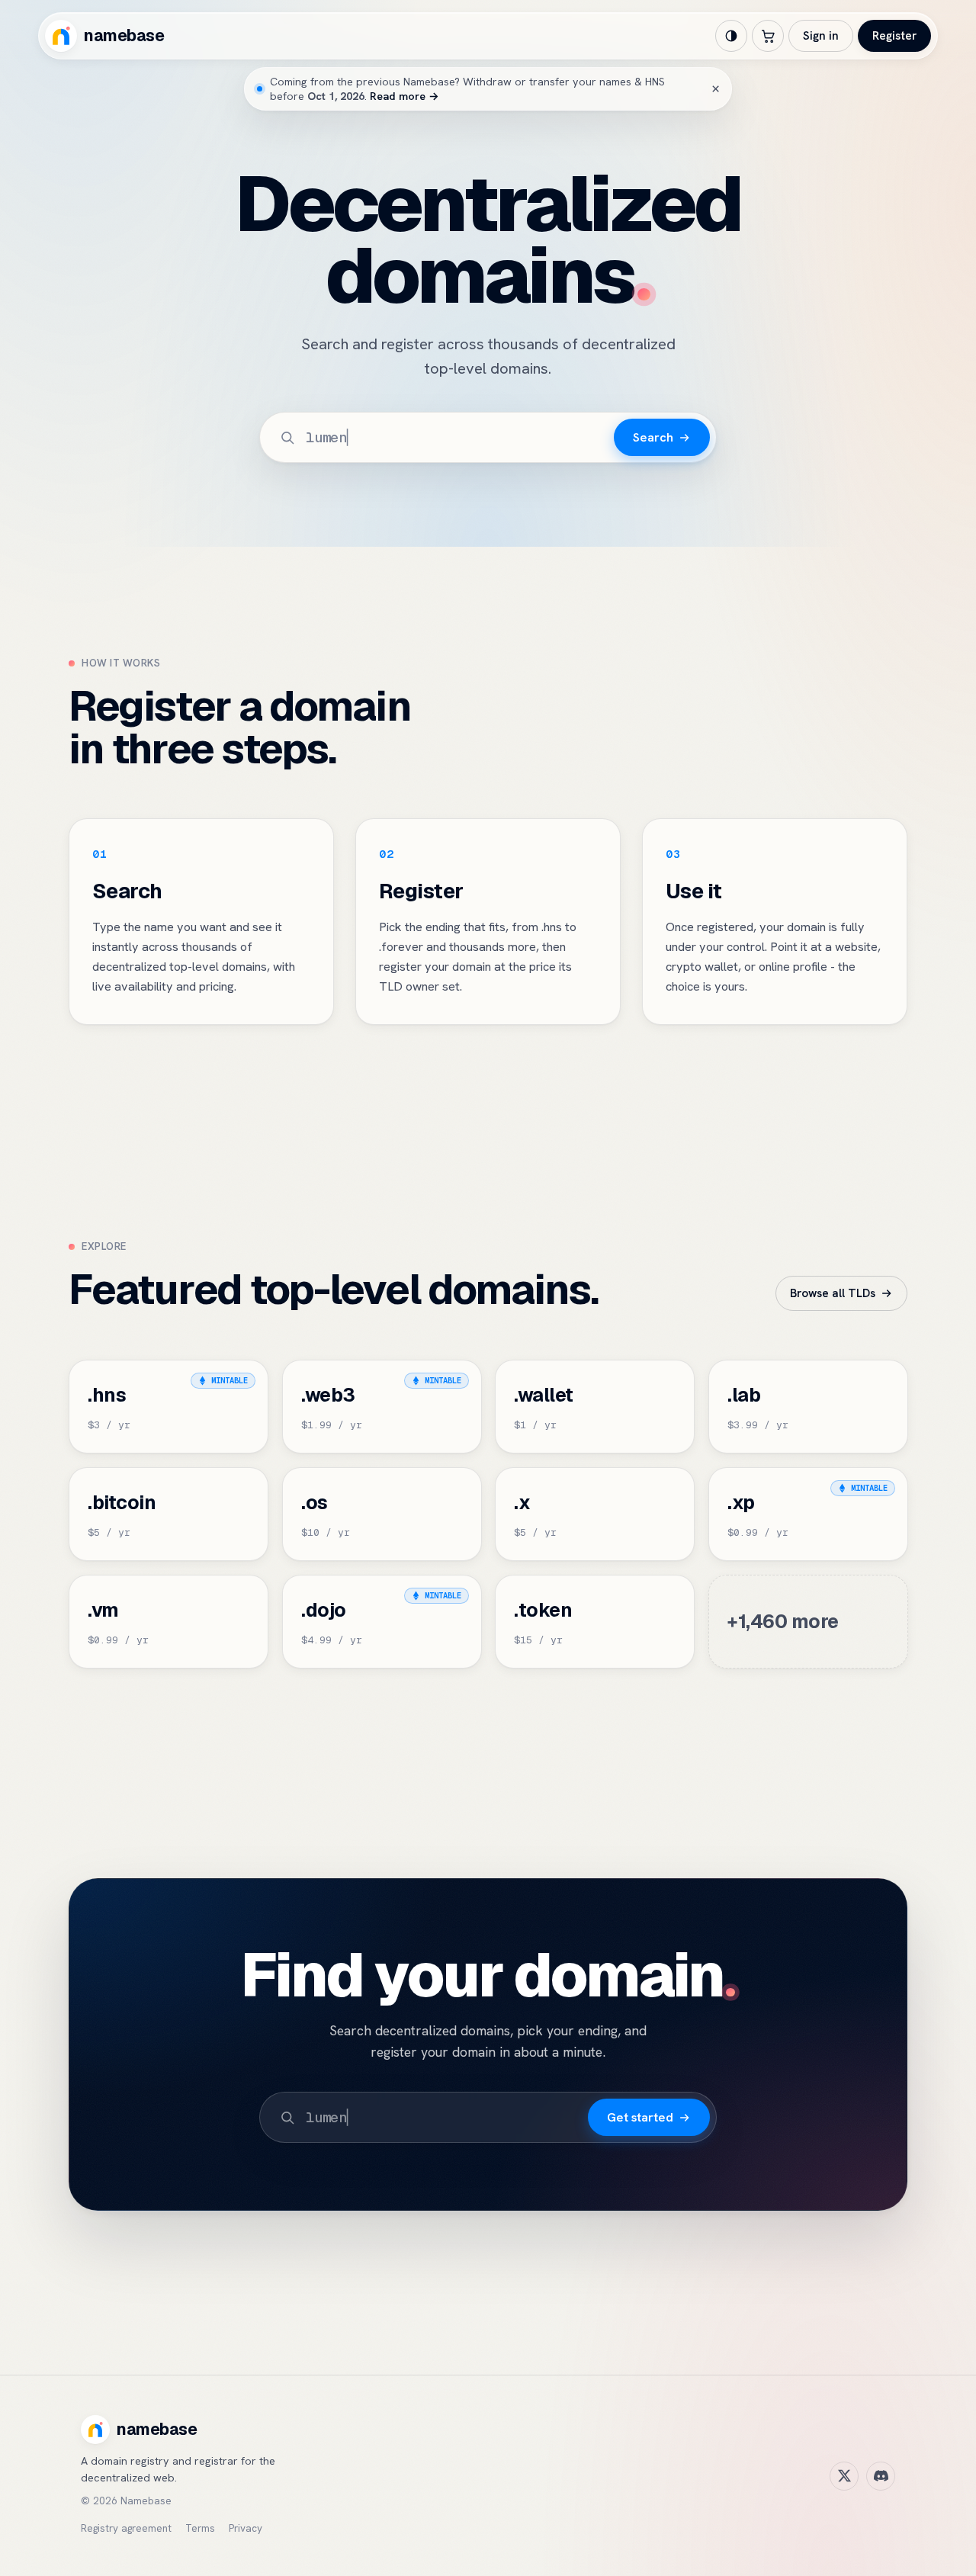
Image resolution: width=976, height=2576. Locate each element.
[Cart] (768, 36)
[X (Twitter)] (844, 2476)
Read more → (405, 96)
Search (653, 437)
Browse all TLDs (833, 1293)
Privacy (246, 2528)
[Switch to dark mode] (731, 36)
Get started (640, 2117)
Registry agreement (126, 2528)
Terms (200, 2528)
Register (894, 36)
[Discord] (881, 2476)
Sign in (821, 36)
